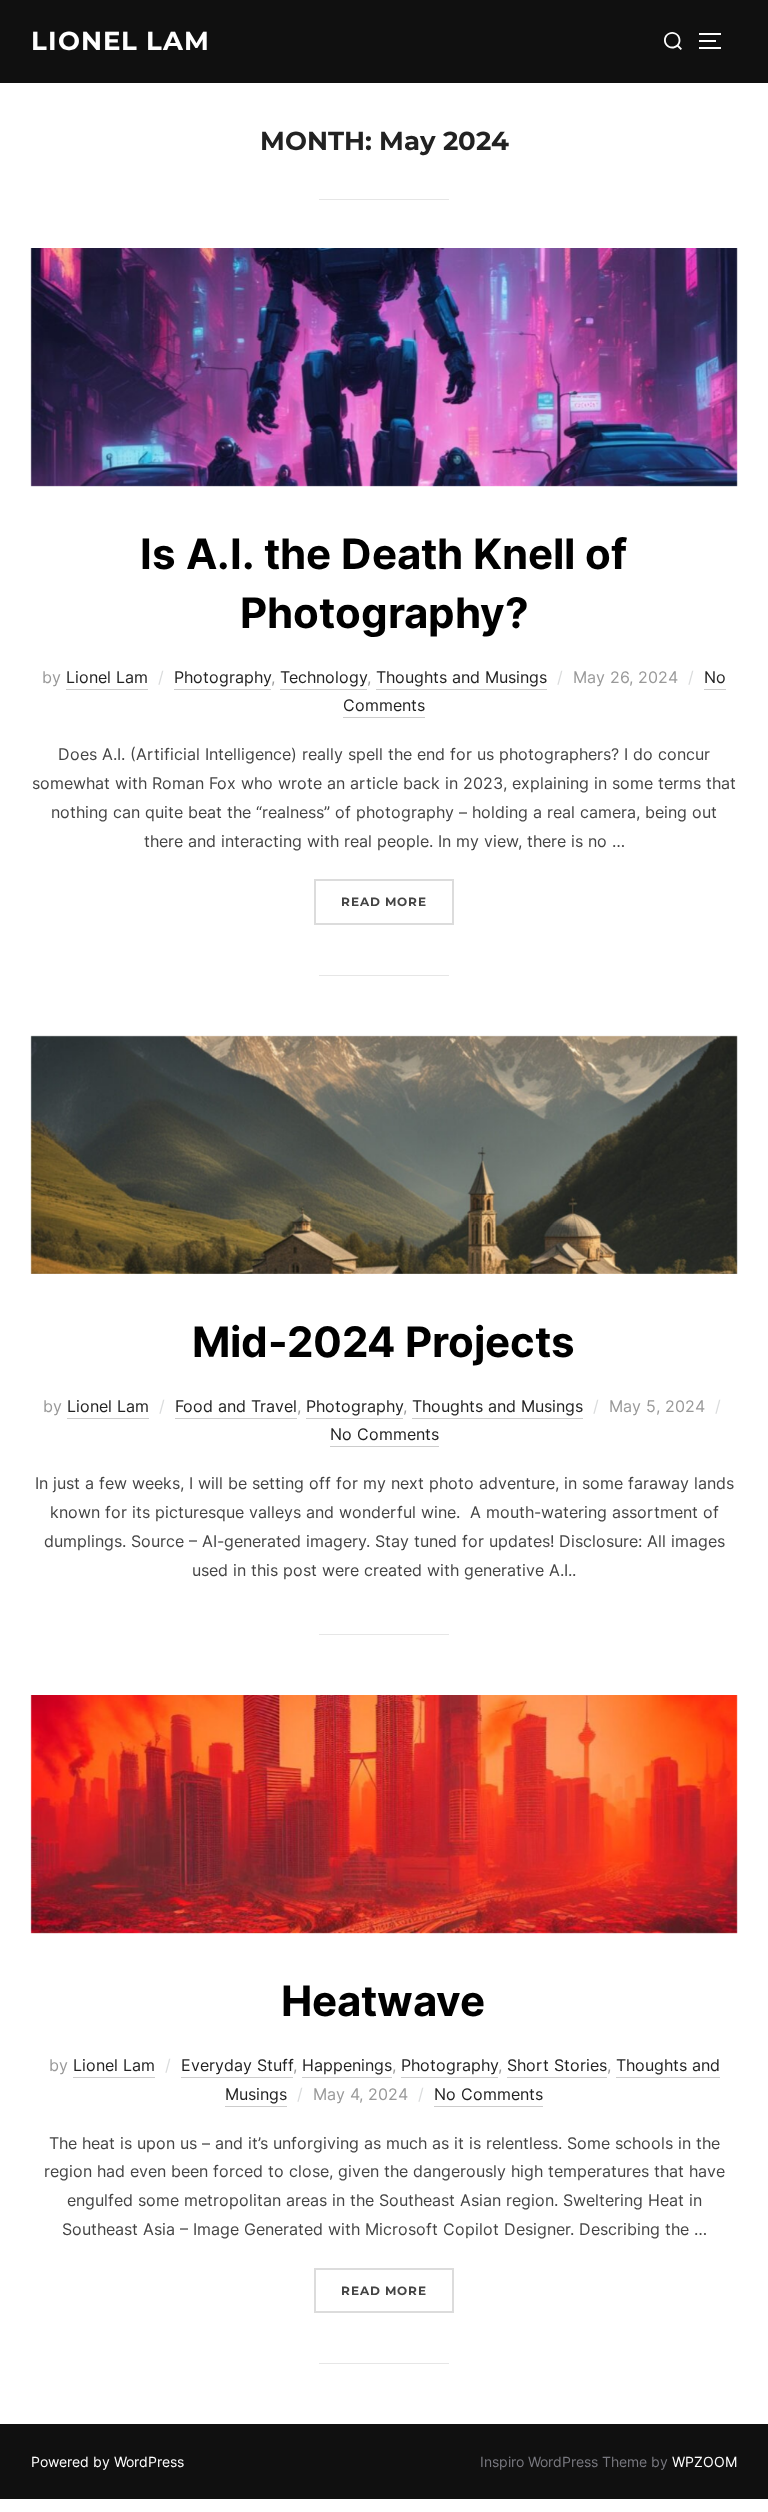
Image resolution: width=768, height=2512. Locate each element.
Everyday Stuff (237, 2065)
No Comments (384, 1434)
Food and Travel (236, 1406)
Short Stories (557, 2065)
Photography (222, 677)
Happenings (347, 2065)
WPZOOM (704, 2461)
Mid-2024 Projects (383, 1341)
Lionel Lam (120, 41)
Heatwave (383, 2000)
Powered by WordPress (107, 2461)
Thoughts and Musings (461, 677)
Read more (397, 901)
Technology (323, 677)
